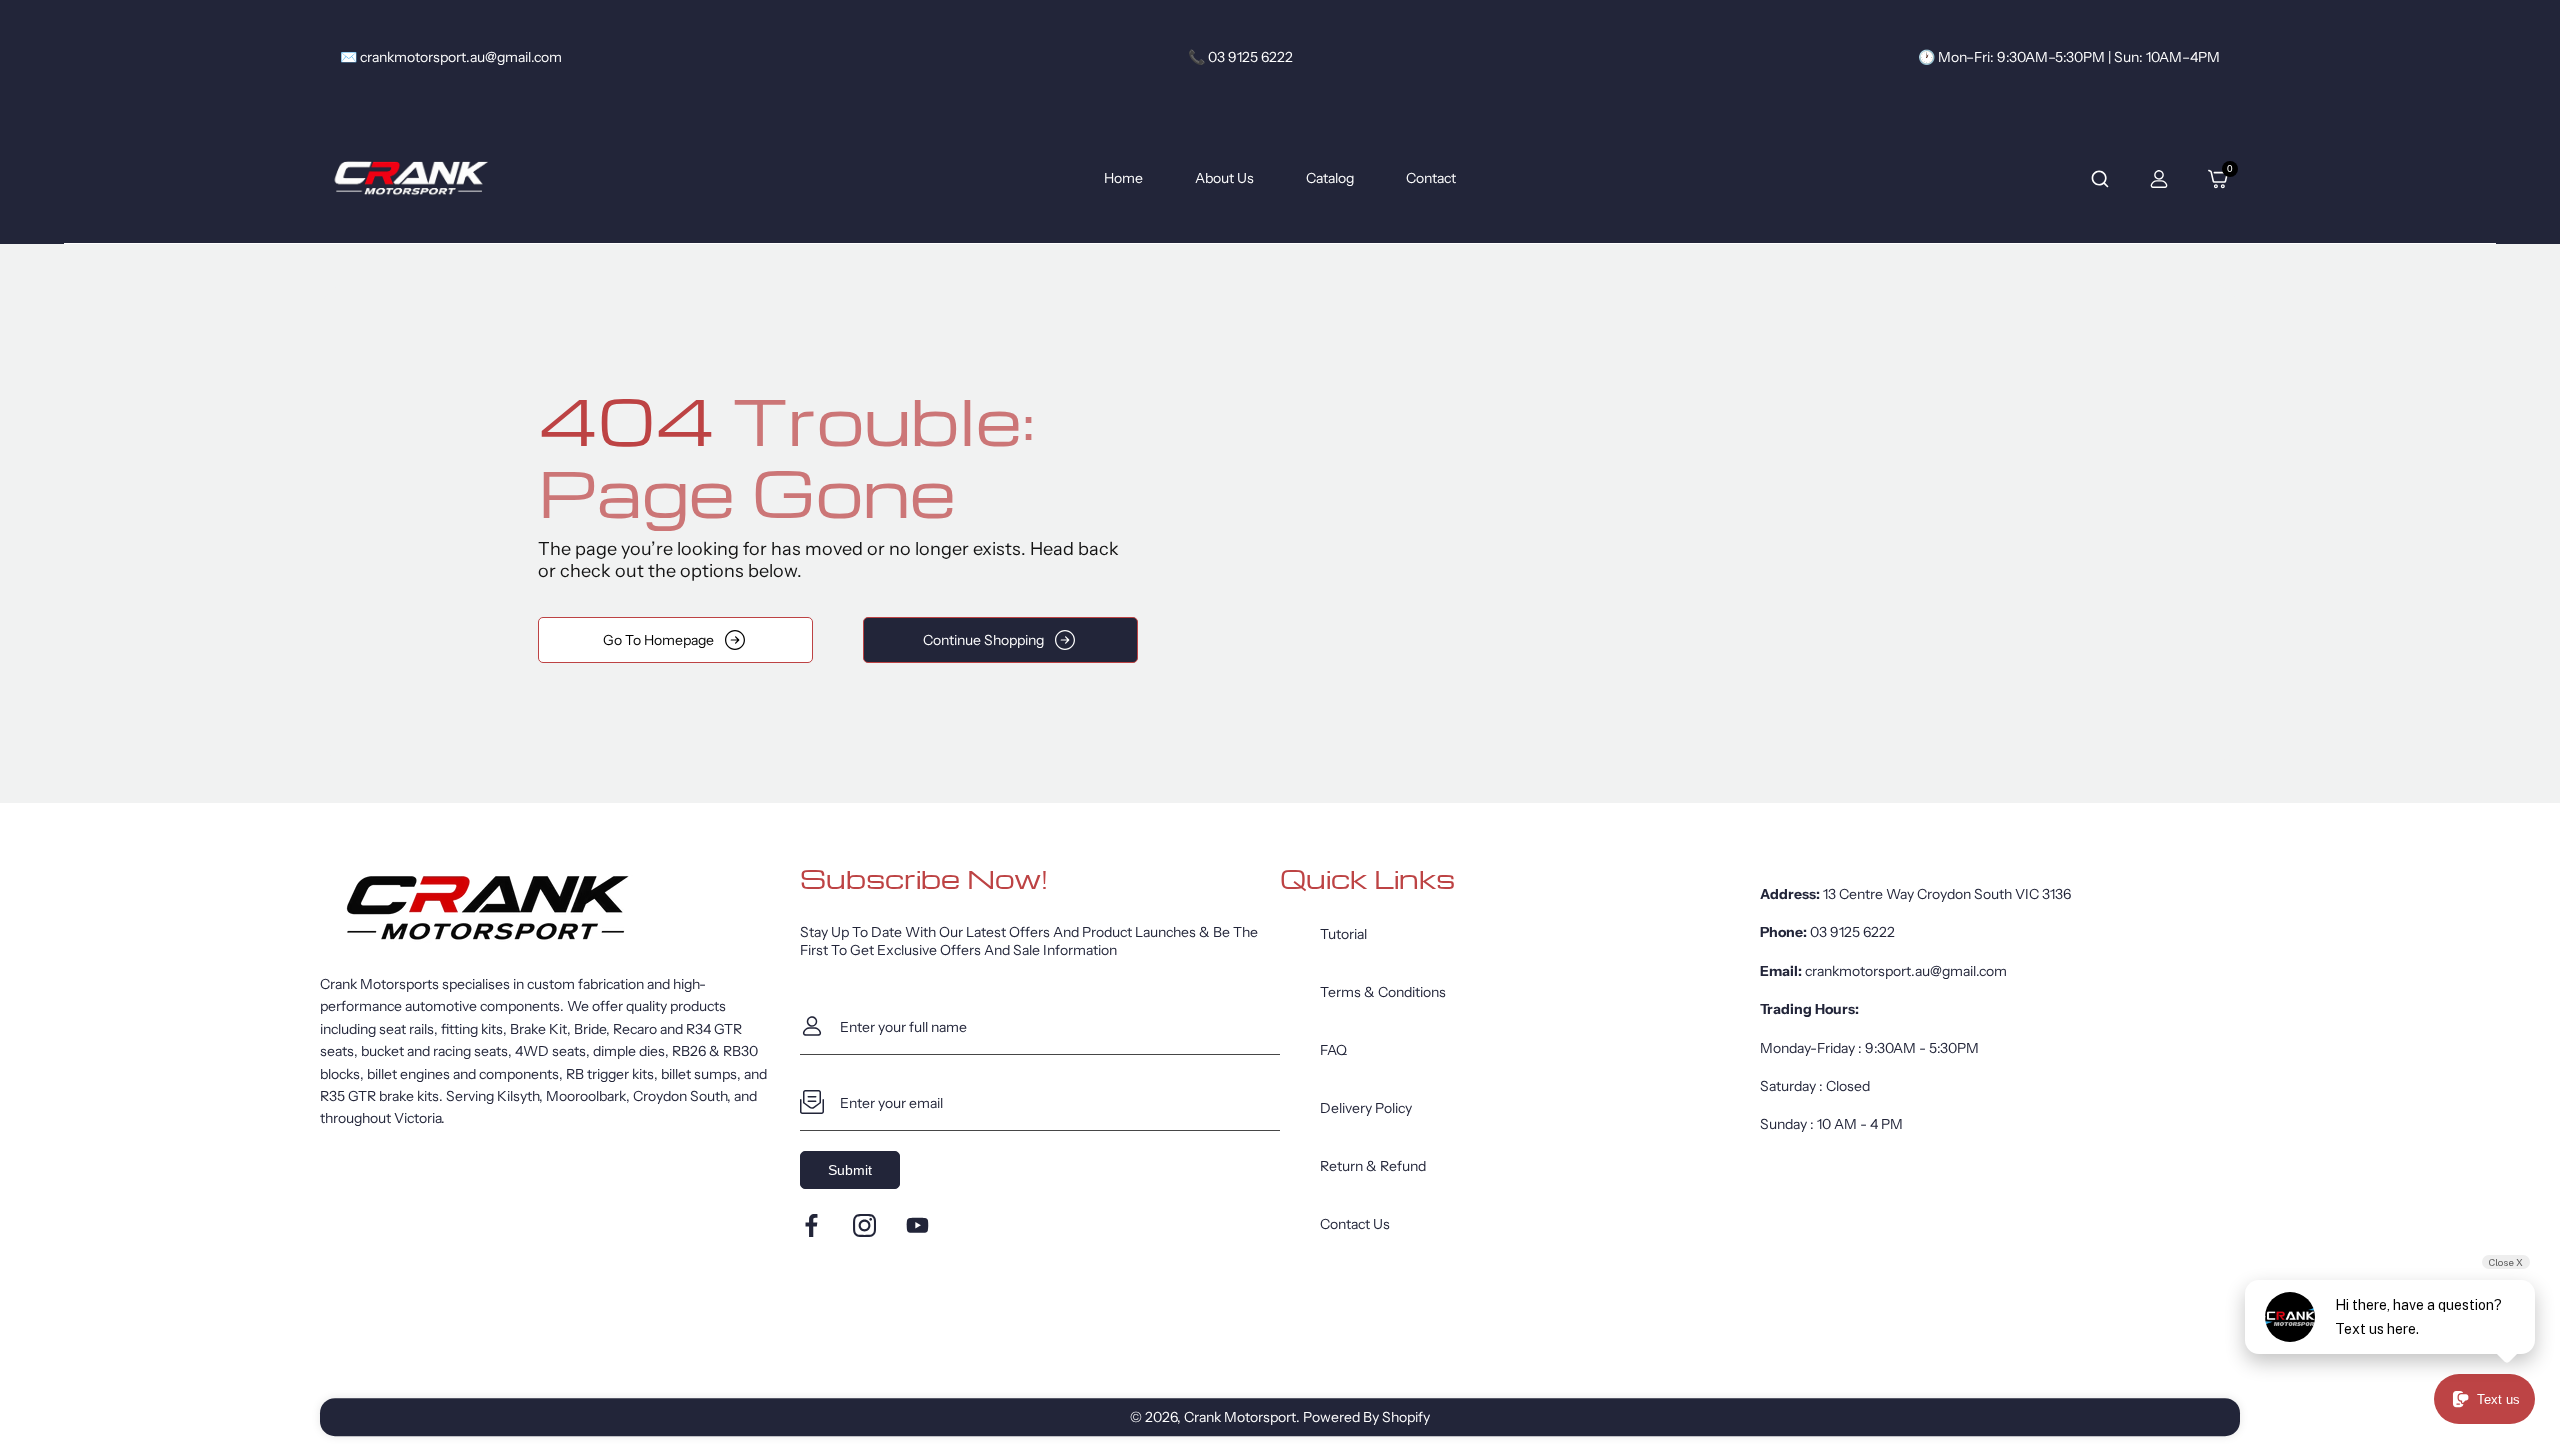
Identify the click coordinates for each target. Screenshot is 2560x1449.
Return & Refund (1373, 1166)
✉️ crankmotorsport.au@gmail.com (451, 57)
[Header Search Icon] (2100, 179)
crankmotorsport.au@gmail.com (1906, 971)
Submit (850, 1170)
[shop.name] (560, 908)
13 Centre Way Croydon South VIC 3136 (1947, 894)
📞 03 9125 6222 (1240, 57)
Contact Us (1355, 1224)
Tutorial (1343, 934)
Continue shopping (983, 640)
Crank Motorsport (1240, 1417)
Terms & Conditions (1383, 992)
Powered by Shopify (1366, 1417)
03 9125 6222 (1852, 932)
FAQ (1333, 1050)
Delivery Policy (1366, 1108)
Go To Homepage (658, 640)
